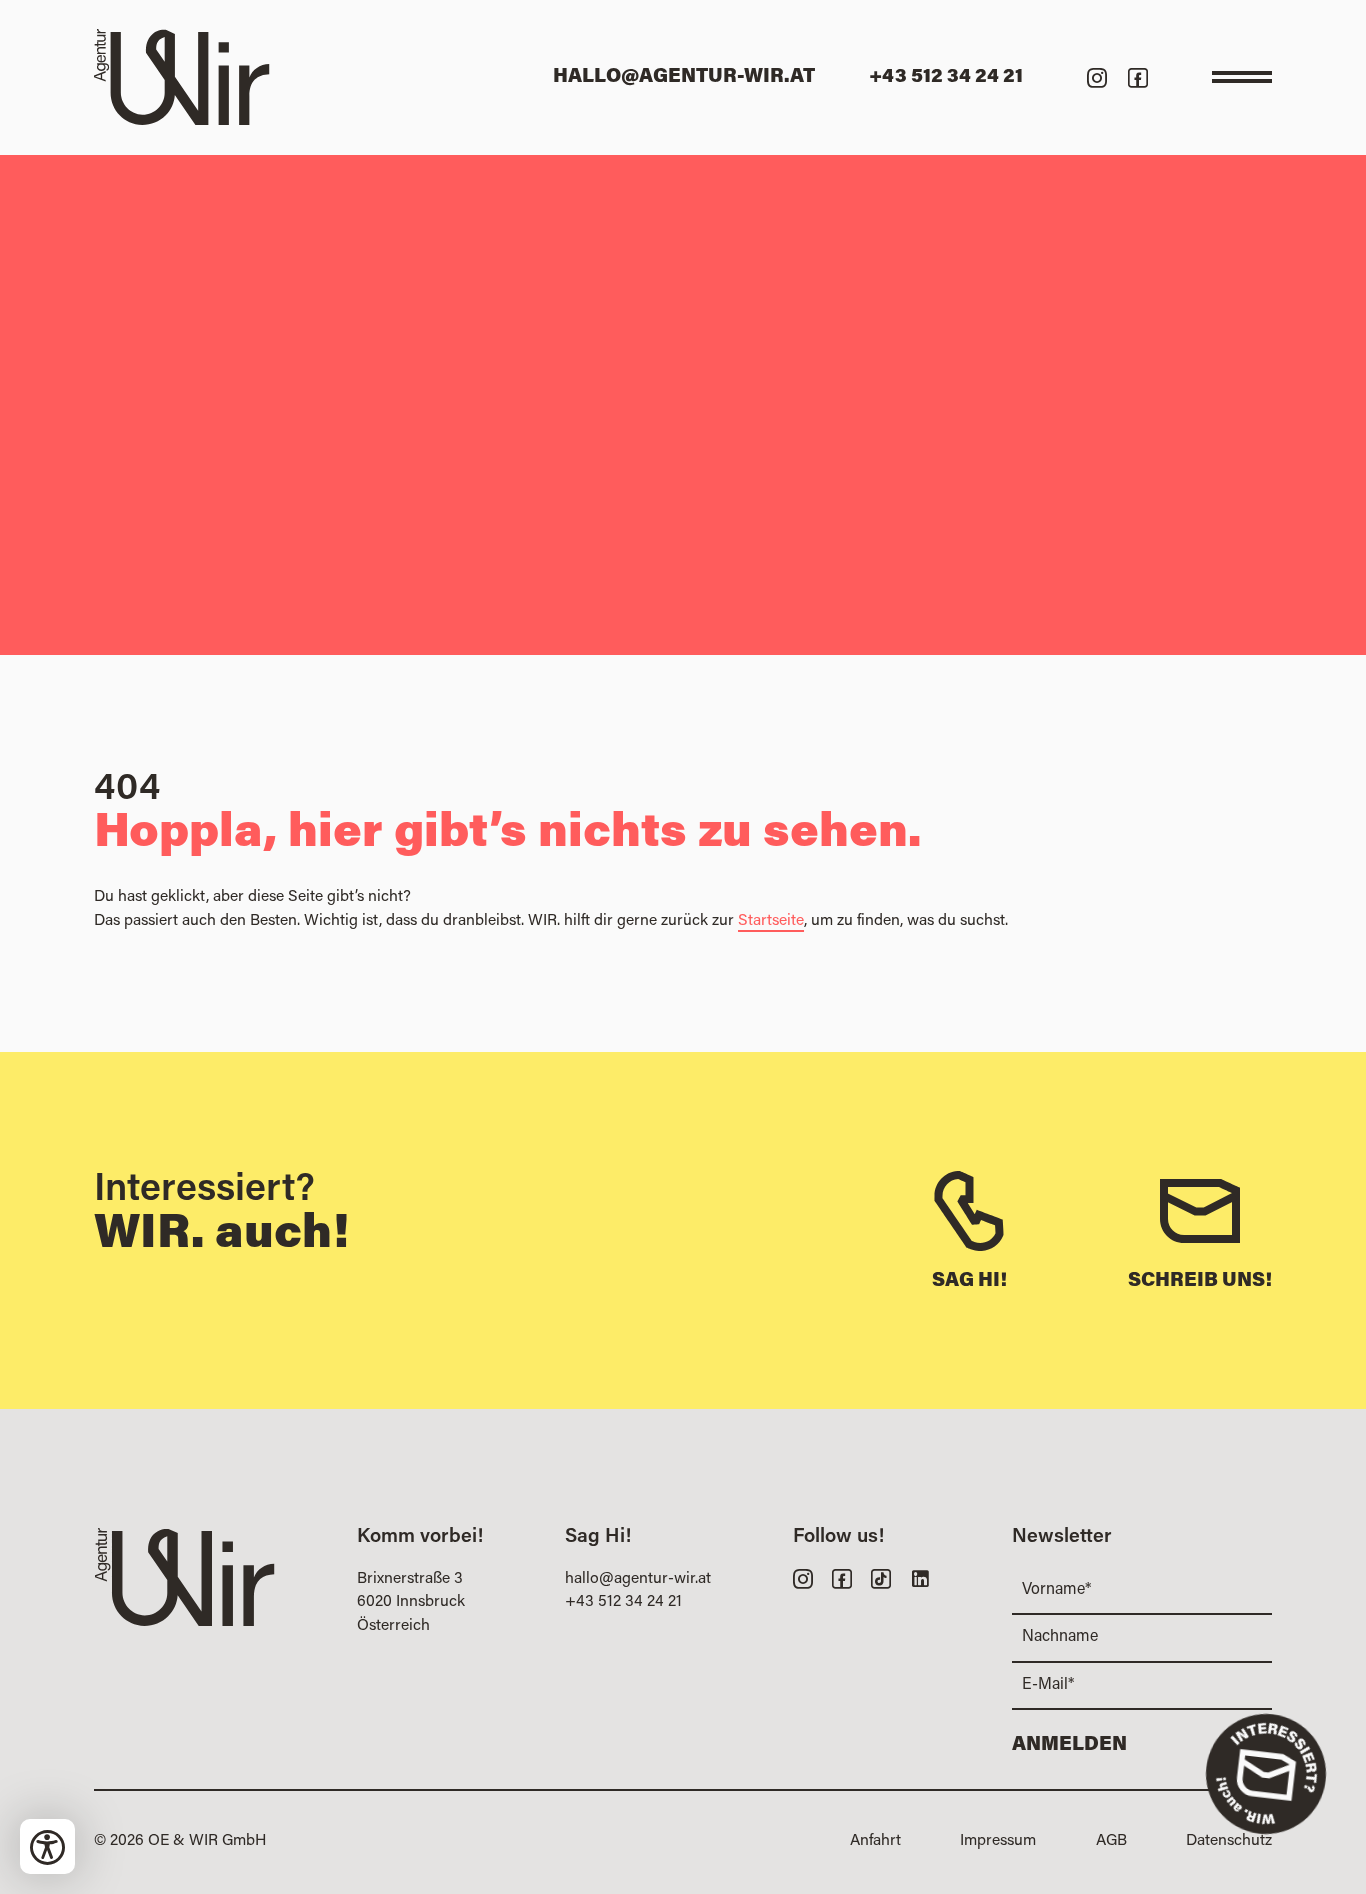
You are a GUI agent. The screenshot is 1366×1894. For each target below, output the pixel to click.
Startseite (771, 921)
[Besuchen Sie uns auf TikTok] (881, 1578)
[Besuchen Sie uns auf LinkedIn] (920, 1578)
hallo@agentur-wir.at (638, 1579)
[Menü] (1242, 77)
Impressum (998, 1841)
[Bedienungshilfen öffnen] (47, 1846)
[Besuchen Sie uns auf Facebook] (1138, 77)
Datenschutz (1229, 1841)
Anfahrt (875, 1841)
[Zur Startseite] (182, 77)
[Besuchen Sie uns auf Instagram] (1097, 77)
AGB (1111, 1841)
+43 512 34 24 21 (623, 1602)
